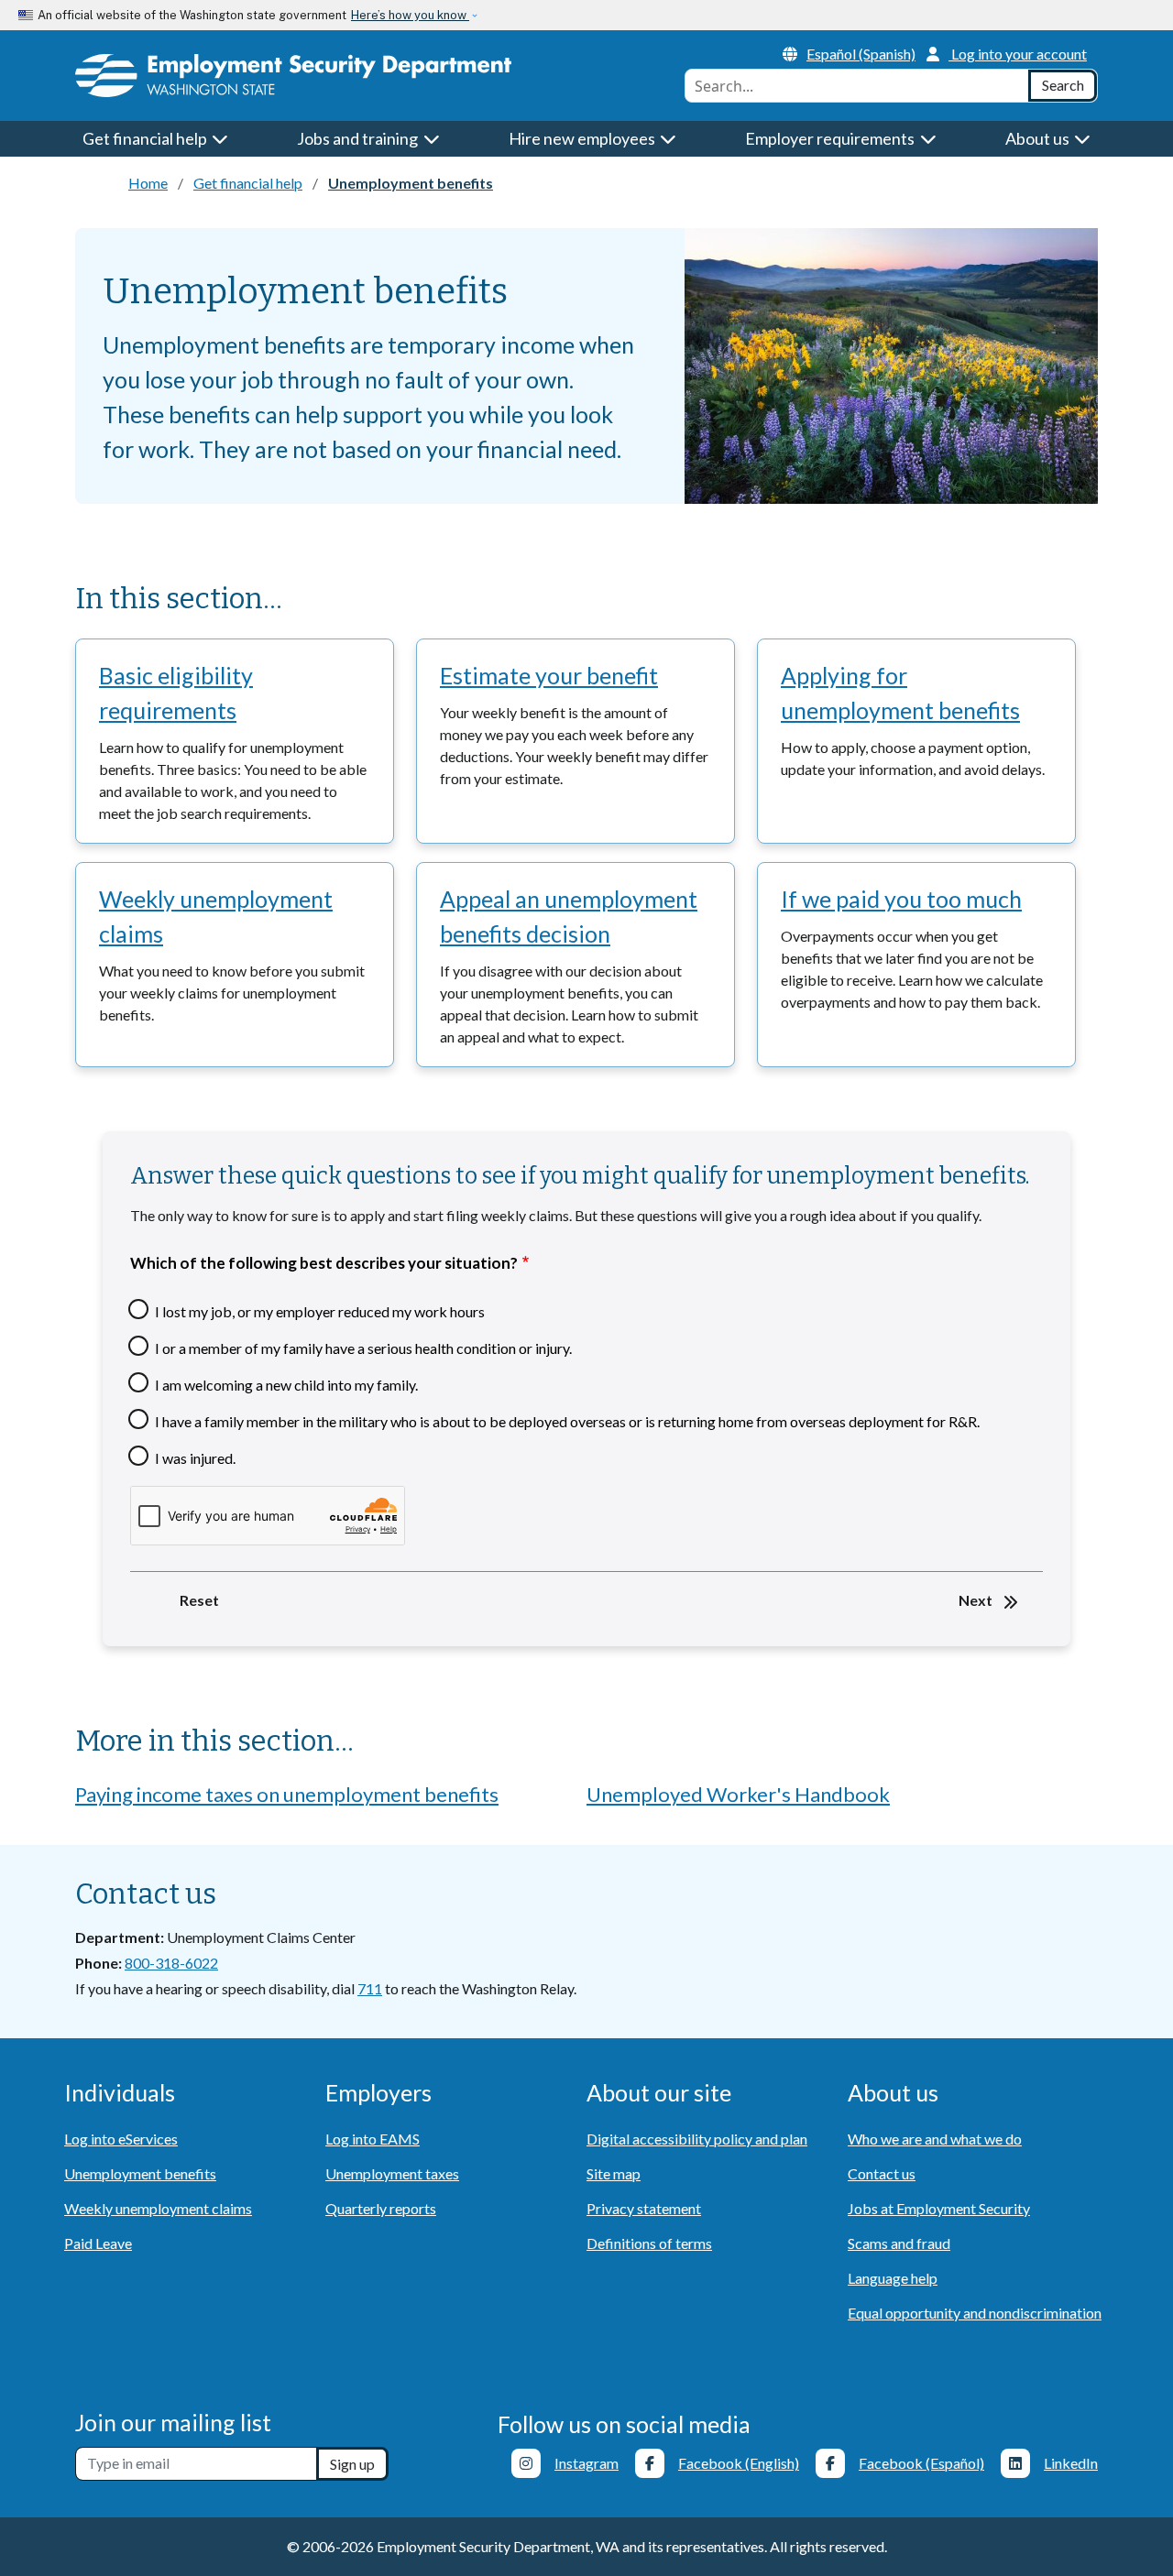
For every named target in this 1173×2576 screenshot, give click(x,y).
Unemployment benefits (140, 2173)
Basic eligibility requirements (176, 693)
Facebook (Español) (921, 2463)
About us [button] (1039, 138)
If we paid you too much (901, 899)
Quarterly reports (381, 2208)
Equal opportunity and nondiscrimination (975, 2313)
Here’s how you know (410, 15)
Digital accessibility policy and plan (697, 2139)
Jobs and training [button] (359, 138)
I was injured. (195, 1458)
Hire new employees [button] (583, 138)
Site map (614, 2173)
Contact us (882, 2173)
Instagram (586, 2463)
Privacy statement (644, 2208)
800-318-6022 (171, 1963)
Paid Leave (98, 2243)
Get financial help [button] (146, 138)
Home (148, 183)
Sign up (352, 2464)
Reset (199, 1600)
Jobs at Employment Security (939, 2208)
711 (370, 1988)
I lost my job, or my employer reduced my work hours (320, 1312)
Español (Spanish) (861, 54)
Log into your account (1019, 54)
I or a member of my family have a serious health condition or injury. (363, 1348)
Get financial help (248, 183)
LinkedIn (1071, 2463)
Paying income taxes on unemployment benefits (287, 1794)
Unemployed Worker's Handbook (738, 1794)
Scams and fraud (899, 2243)
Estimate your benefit (549, 675)
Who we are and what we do (935, 2139)
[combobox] (857, 86)
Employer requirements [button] (831, 138)
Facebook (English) (739, 2463)
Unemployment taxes (392, 2173)
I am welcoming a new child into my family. (286, 1385)
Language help (893, 2278)
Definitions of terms (649, 2243)
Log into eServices (121, 2139)
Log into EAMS (373, 2139)
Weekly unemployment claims (216, 916)
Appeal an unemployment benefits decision (569, 916)
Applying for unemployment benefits (900, 693)
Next (976, 1600)
